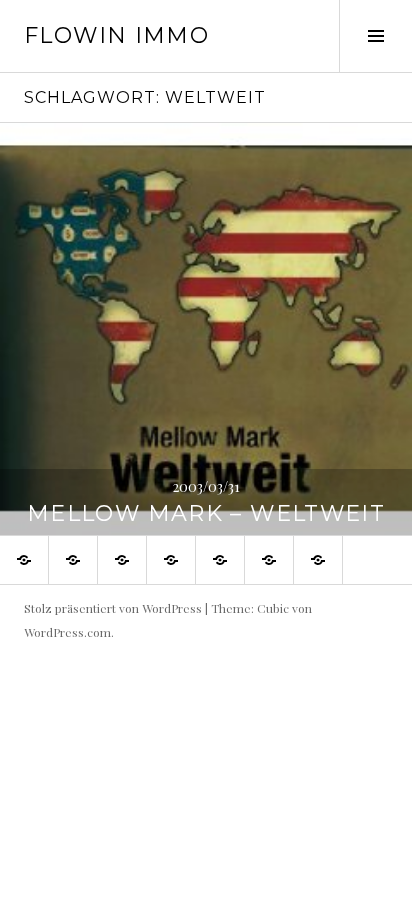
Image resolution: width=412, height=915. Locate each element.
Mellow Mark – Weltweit (206, 513)
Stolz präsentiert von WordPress (113, 608)
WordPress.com (67, 632)
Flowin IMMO (116, 35)
